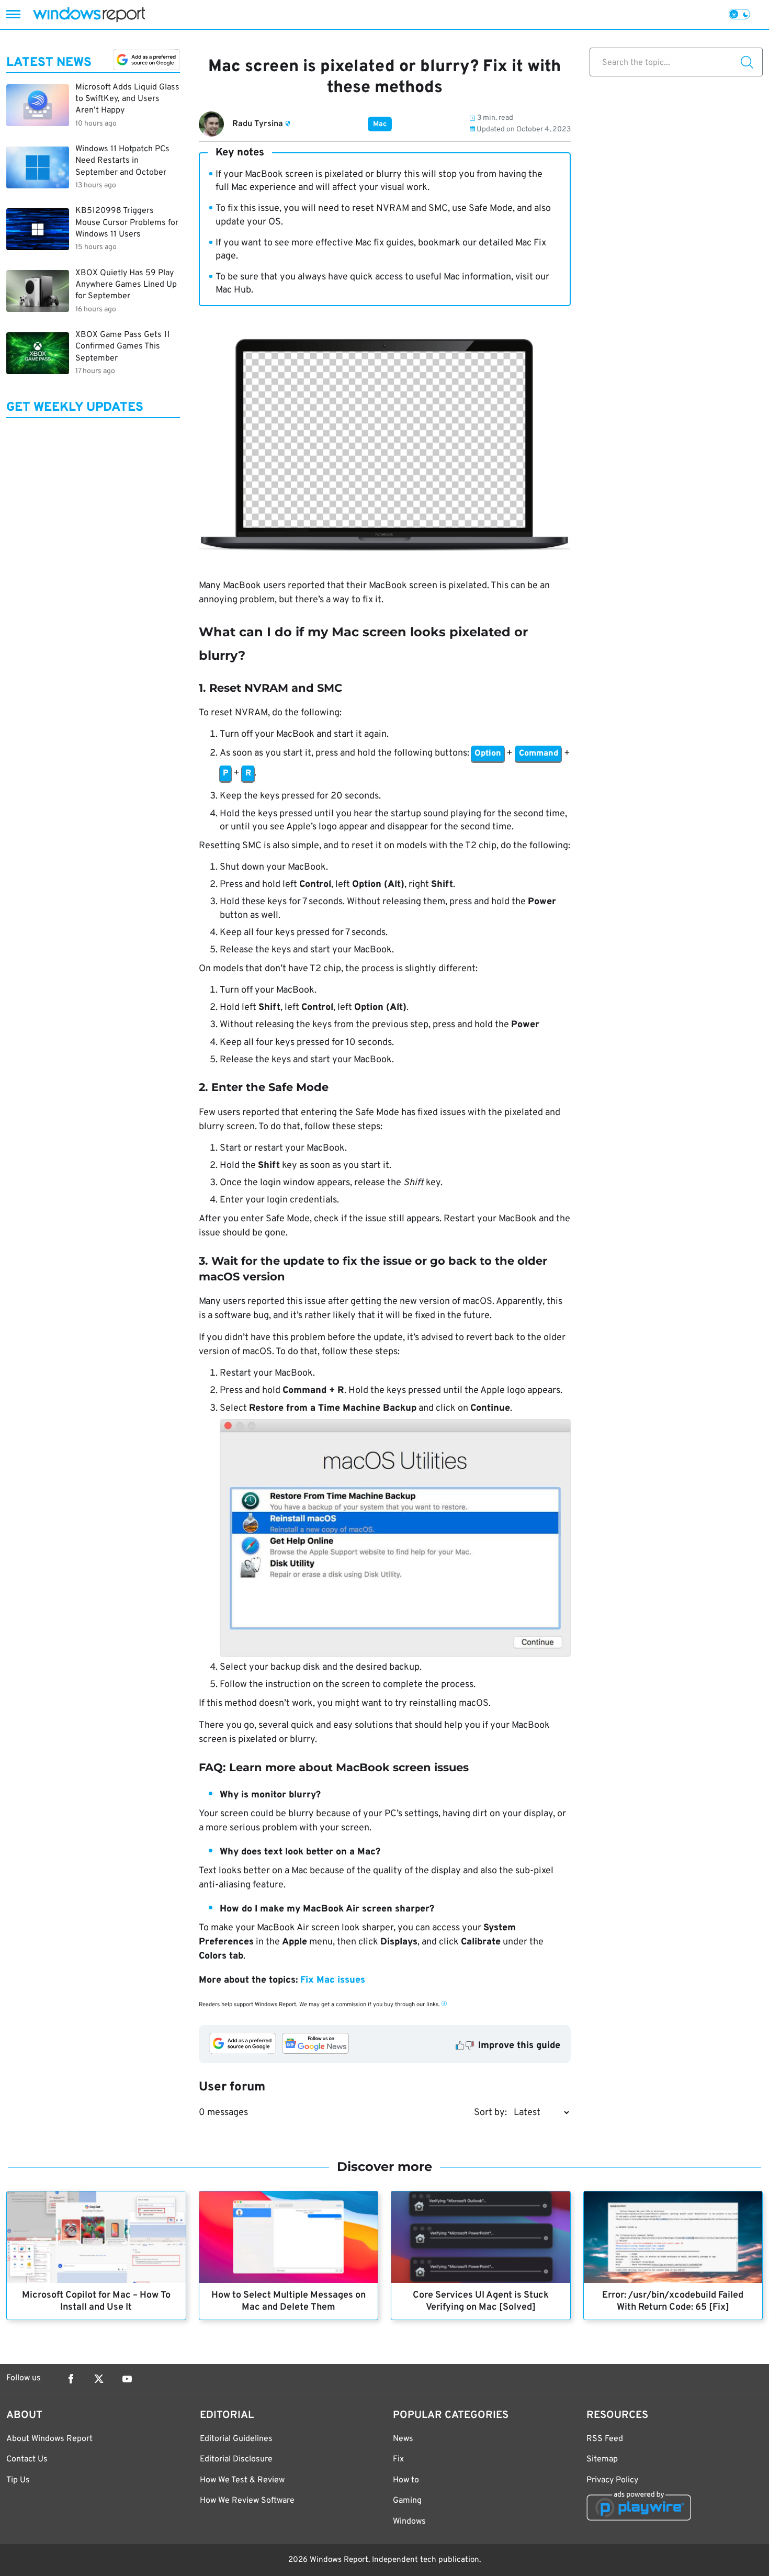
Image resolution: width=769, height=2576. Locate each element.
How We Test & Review (242, 2480)
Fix (398, 2459)
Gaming (407, 2501)
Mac (380, 124)
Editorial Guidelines (236, 2439)
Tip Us (18, 2480)
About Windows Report (49, 2439)
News (403, 2439)
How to (406, 2480)
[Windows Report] (89, 14)
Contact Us (27, 2459)
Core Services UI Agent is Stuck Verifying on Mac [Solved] (481, 2301)
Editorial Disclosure (236, 2459)
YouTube (127, 2379)
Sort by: (490, 2113)
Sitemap (602, 2459)
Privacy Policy (612, 2480)
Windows (409, 2522)
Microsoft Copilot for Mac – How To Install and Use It (96, 2301)
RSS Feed (605, 2439)
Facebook (71, 2379)
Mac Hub (233, 290)
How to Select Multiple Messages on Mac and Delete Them (289, 2301)
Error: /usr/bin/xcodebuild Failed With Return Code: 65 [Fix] (673, 2301)
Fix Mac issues (333, 1980)
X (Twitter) (99, 2379)
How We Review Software (247, 2501)
